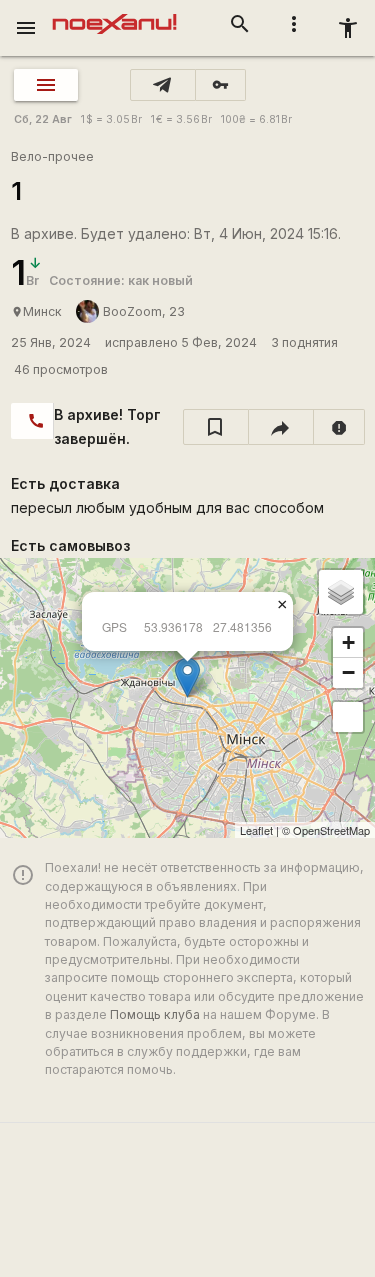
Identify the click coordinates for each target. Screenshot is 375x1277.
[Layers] (341, 592)
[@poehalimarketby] (163, 85)
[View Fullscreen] (348, 717)
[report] (339, 427)
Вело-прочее (52, 156)
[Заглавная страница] (114, 14)
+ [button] (348, 642)
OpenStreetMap (331, 830)
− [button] (348, 672)
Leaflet (256, 830)
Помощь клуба (155, 1014)
